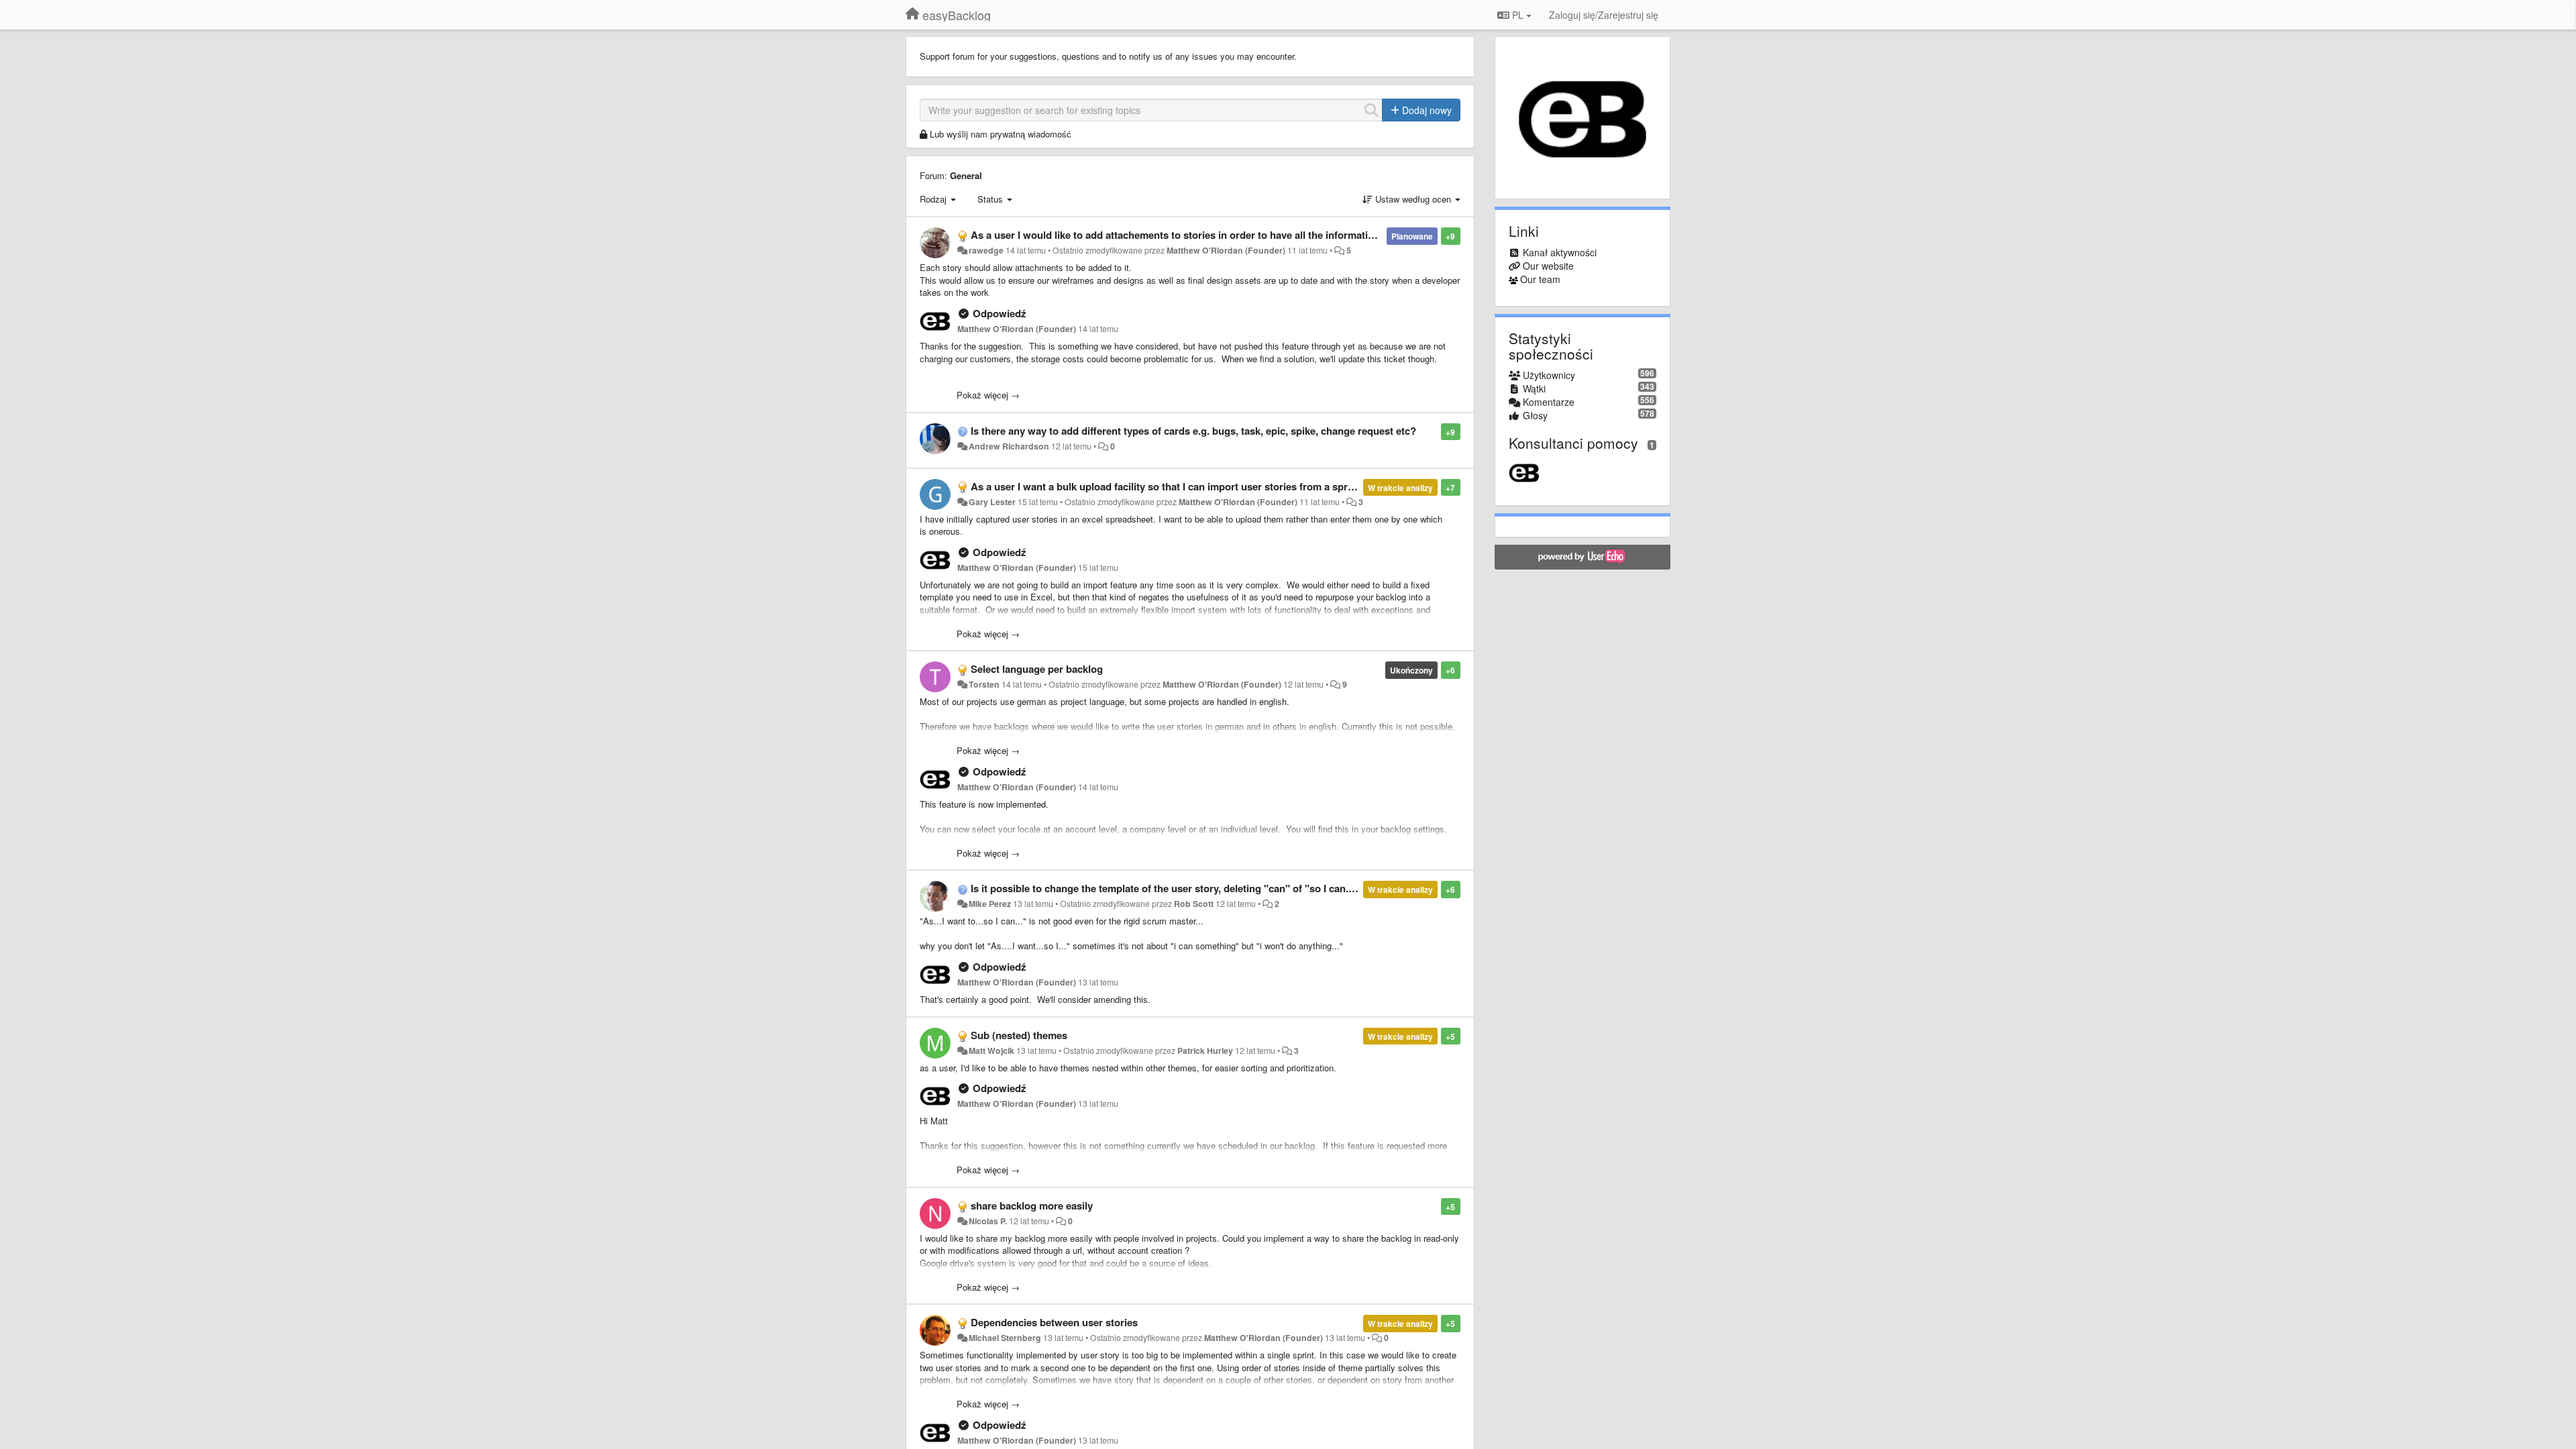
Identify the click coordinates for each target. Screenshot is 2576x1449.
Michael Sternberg (1005, 1338)
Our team (1540, 279)
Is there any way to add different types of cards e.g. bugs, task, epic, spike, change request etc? (1193, 431)
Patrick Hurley (1205, 1051)
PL (1518, 15)
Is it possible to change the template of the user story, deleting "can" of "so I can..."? (1168, 888)
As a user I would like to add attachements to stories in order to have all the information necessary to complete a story (1247, 235)
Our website (1548, 266)
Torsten (984, 684)
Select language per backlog (1037, 669)
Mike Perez (990, 904)
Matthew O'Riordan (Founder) (1226, 250)
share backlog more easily (1032, 1205)
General (966, 175)
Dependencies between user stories (1054, 1322)
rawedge (986, 250)
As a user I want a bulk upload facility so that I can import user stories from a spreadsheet (1180, 486)
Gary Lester (992, 502)
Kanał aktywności (1560, 252)
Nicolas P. (988, 1221)
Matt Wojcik (991, 1051)
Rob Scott (1194, 904)
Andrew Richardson (1009, 446)
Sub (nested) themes (1019, 1035)
